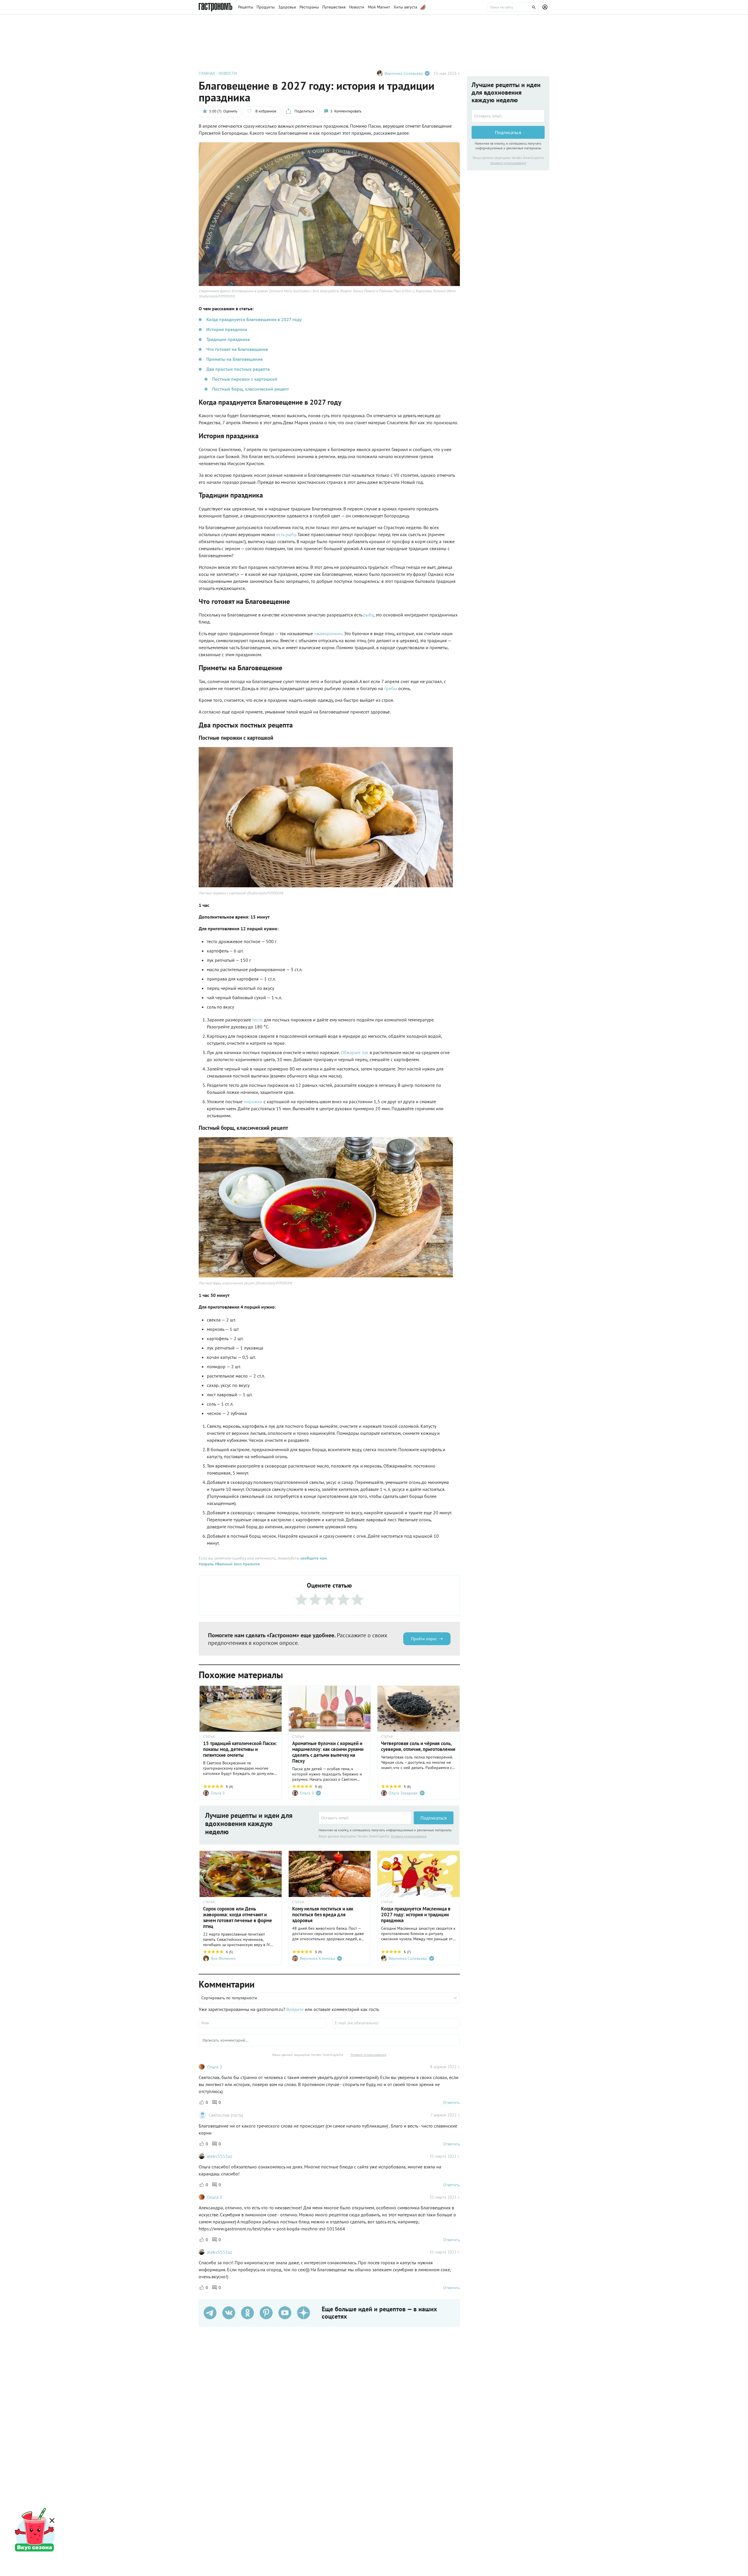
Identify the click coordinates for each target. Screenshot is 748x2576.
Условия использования (409, 1836)
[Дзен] (304, 2313)
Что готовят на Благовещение (237, 349)
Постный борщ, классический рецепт (251, 389)
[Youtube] (285, 2313)
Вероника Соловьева (404, 73)
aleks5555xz (220, 2156)
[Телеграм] (210, 2313)
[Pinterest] (266, 2313)
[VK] (229, 2313)
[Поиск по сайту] (513, 7)
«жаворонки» (328, 633)
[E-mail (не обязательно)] (396, 2023)
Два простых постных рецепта (238, 369)
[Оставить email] (365, 1818)
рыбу (368, 615)
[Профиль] (546, 7)
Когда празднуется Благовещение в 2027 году (254, 319)
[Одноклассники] (247, 2313)
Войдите (295, 2009)
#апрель (206, 1564)
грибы (391, 688)
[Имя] (263, 2023)
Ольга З (215, 2067)
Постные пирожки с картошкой (245, 379)
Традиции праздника (228, 339)
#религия (251, 1564)
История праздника (227, 329)
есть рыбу (286, 534)
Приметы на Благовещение (234, 359)
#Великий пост (228, 1564)
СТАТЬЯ (209, 1737)
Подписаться (434, 1818)
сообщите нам (314, 1558)
